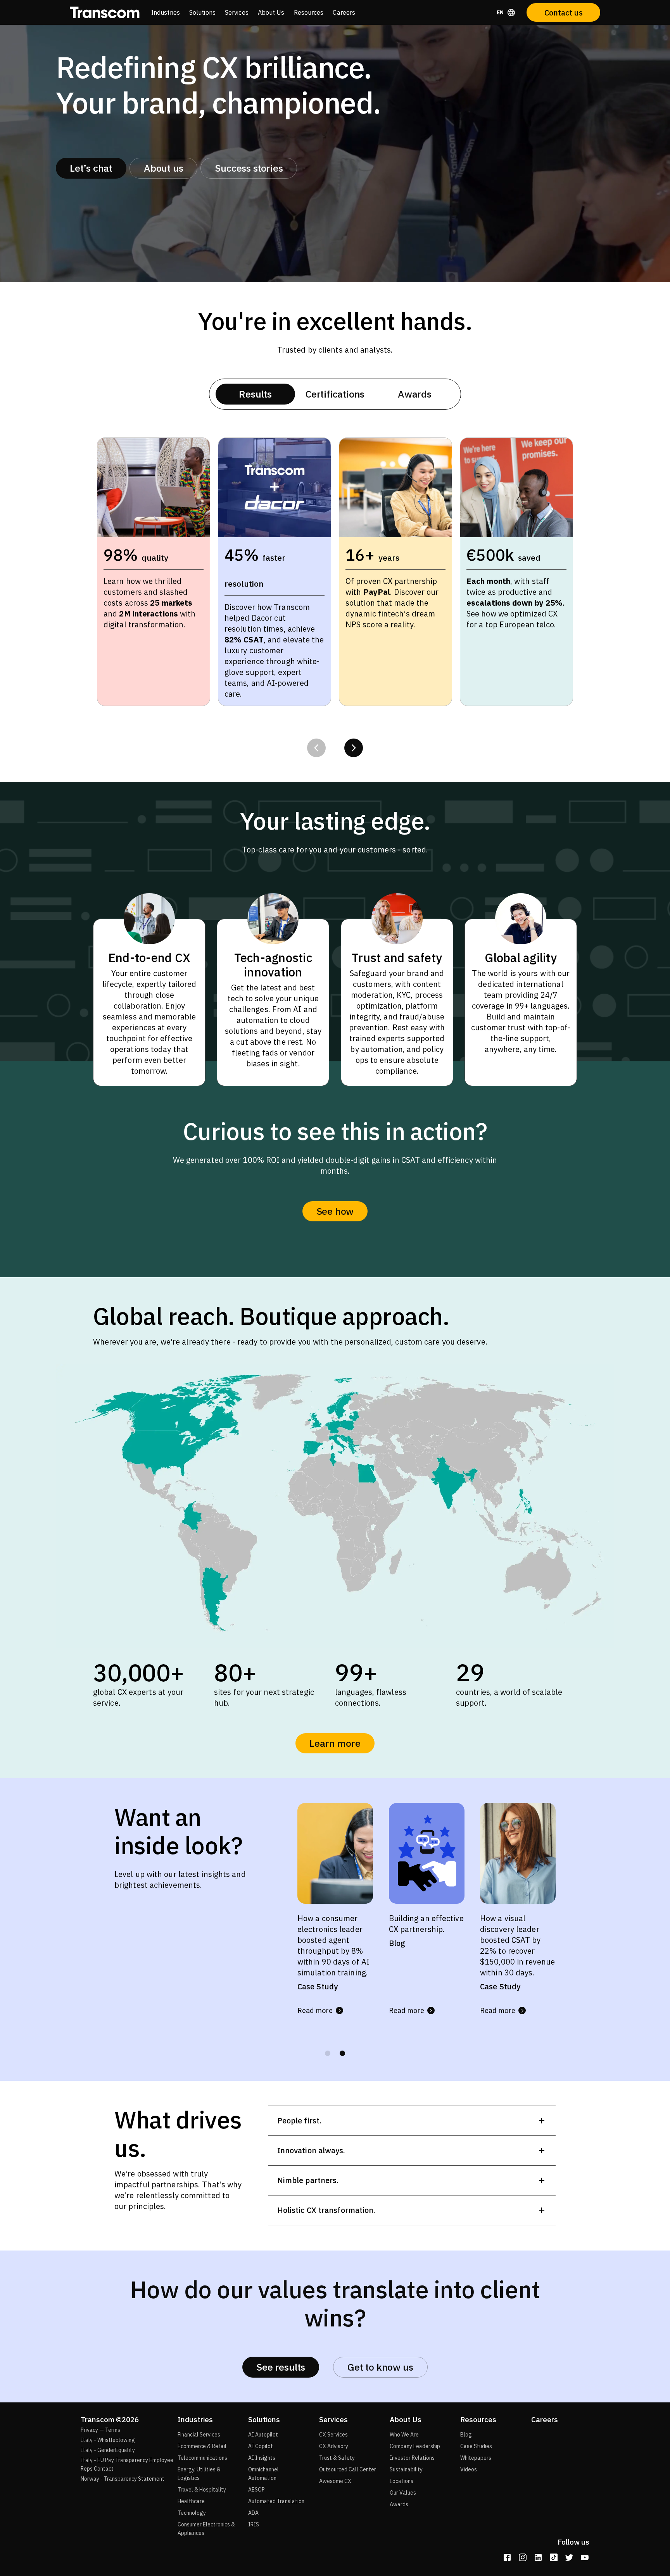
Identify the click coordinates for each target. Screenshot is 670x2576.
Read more (315, 2021)
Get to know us (380, 2367)
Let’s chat (91, 168)
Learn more (335, 1743)
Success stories (249, 168)
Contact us (564, 13)
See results (281, 2367)
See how (335, 1211)
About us (163, 168)
